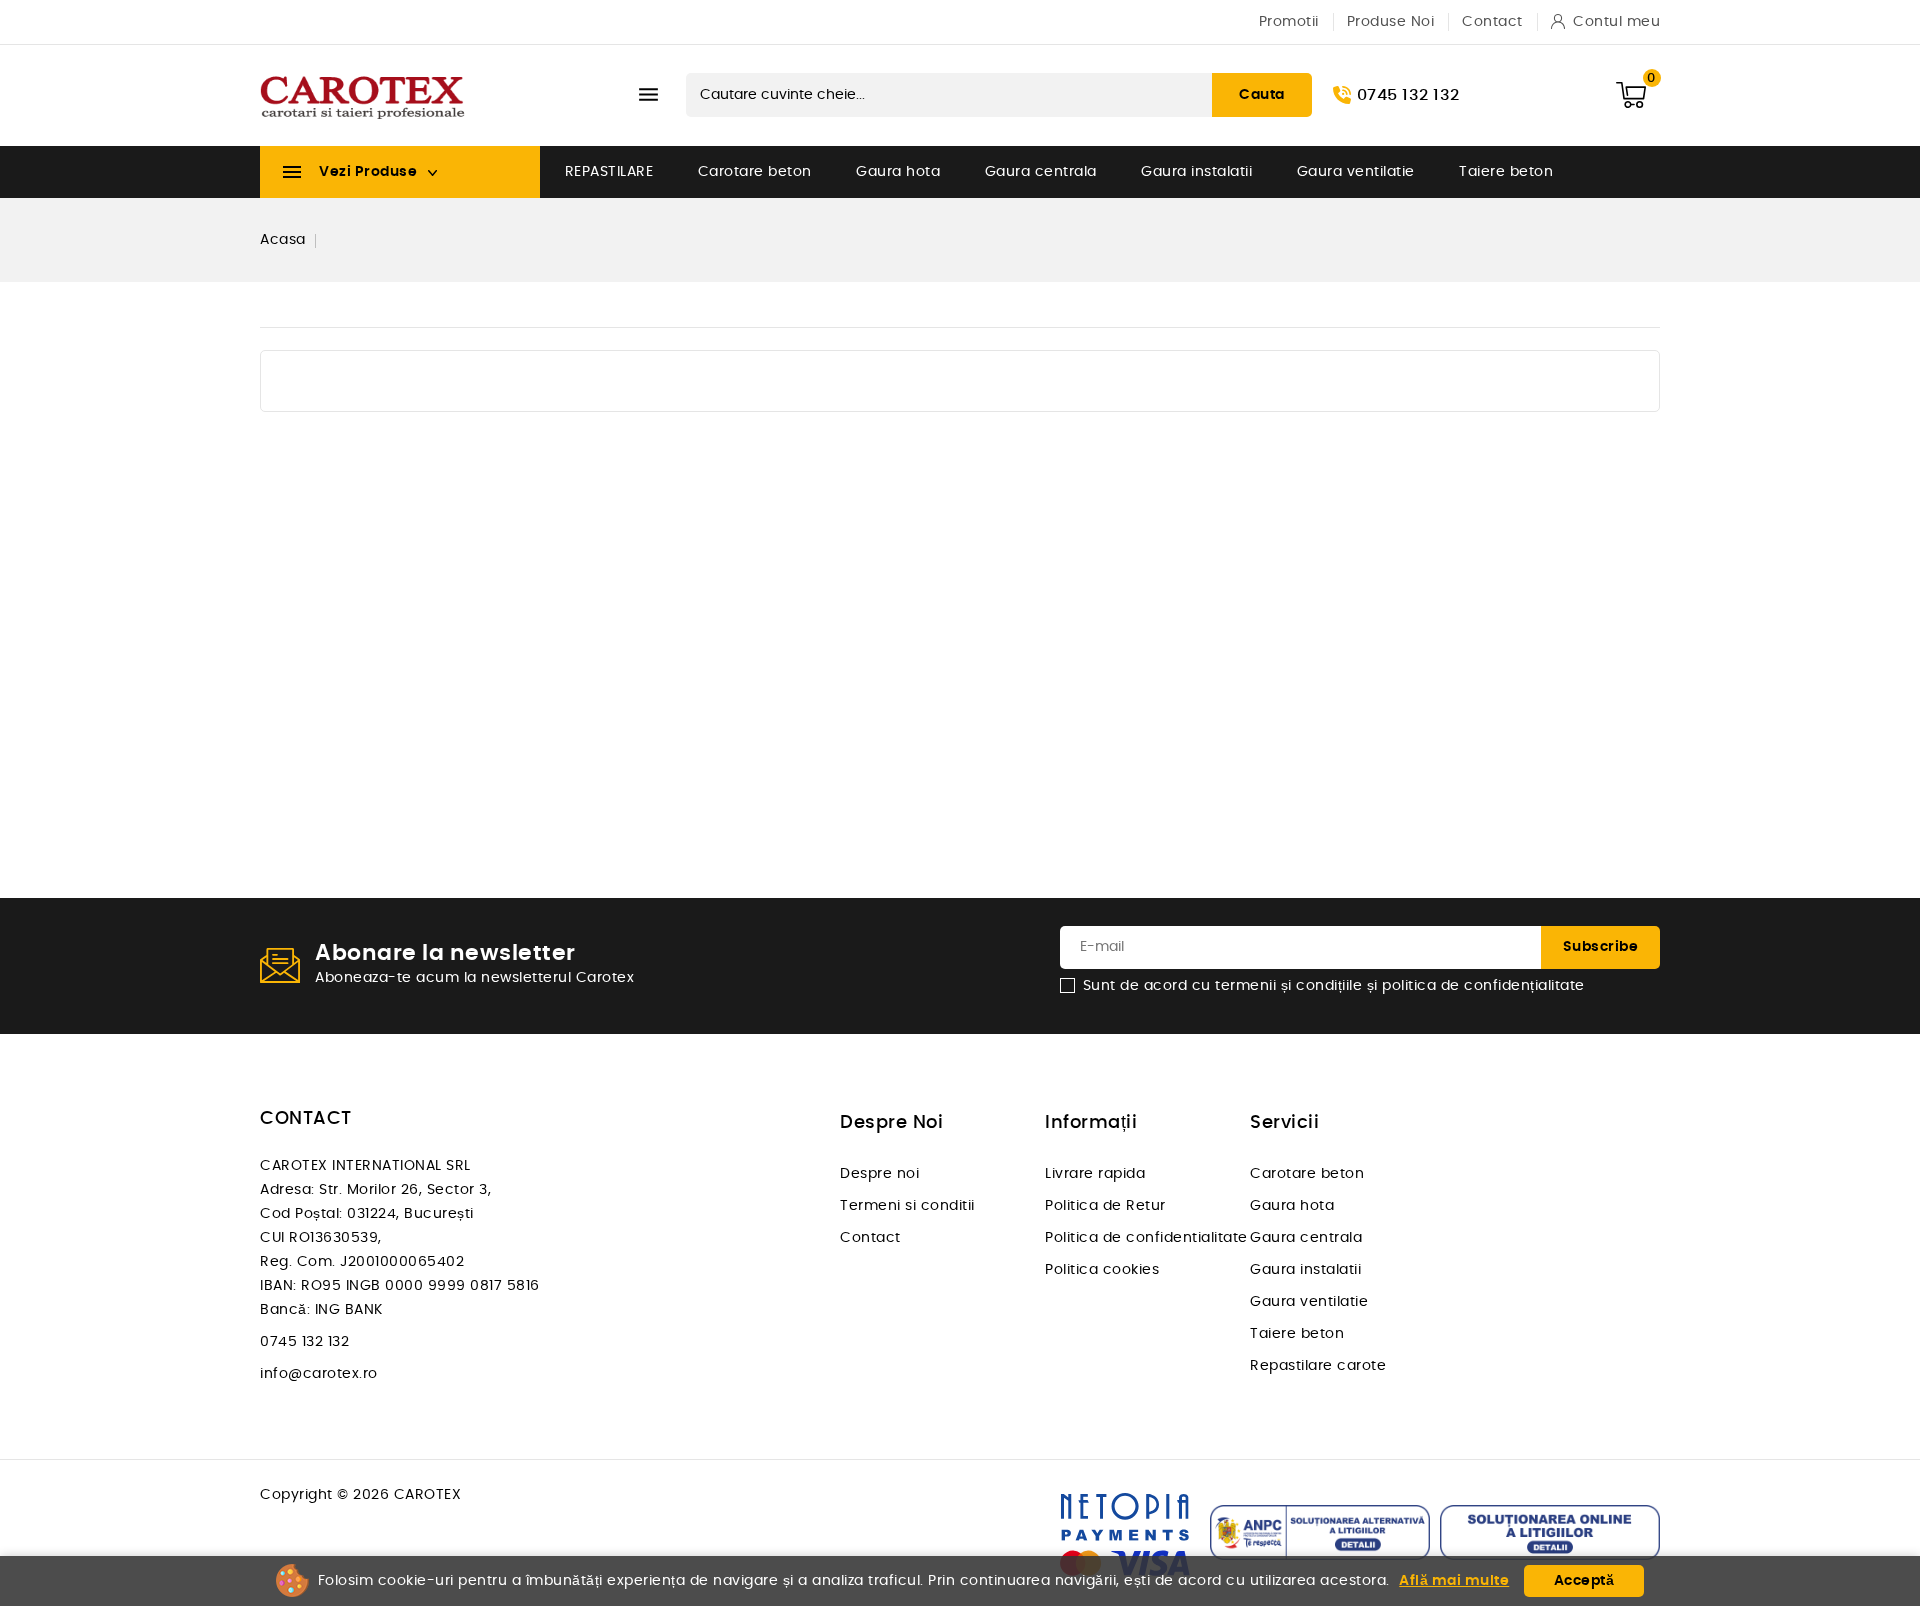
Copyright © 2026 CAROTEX (360, 1495)
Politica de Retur (1105, 1206)
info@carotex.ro (319, 1374)
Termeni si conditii (907, 1206)
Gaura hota (898, 172)
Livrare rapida (1095, 1174)
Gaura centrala (1041, 172)
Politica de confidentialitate (1146, 1238)
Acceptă (1584, 1581)
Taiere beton (1506, 172)
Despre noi (879, 1174)
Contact (870, 1238)
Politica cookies (1102, 1270)
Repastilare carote (1318, 1366)
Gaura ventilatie (1356, 172)
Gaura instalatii (1196, 172)
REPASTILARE (609, 172)
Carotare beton (755, 172)
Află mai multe (1454, 1581)
